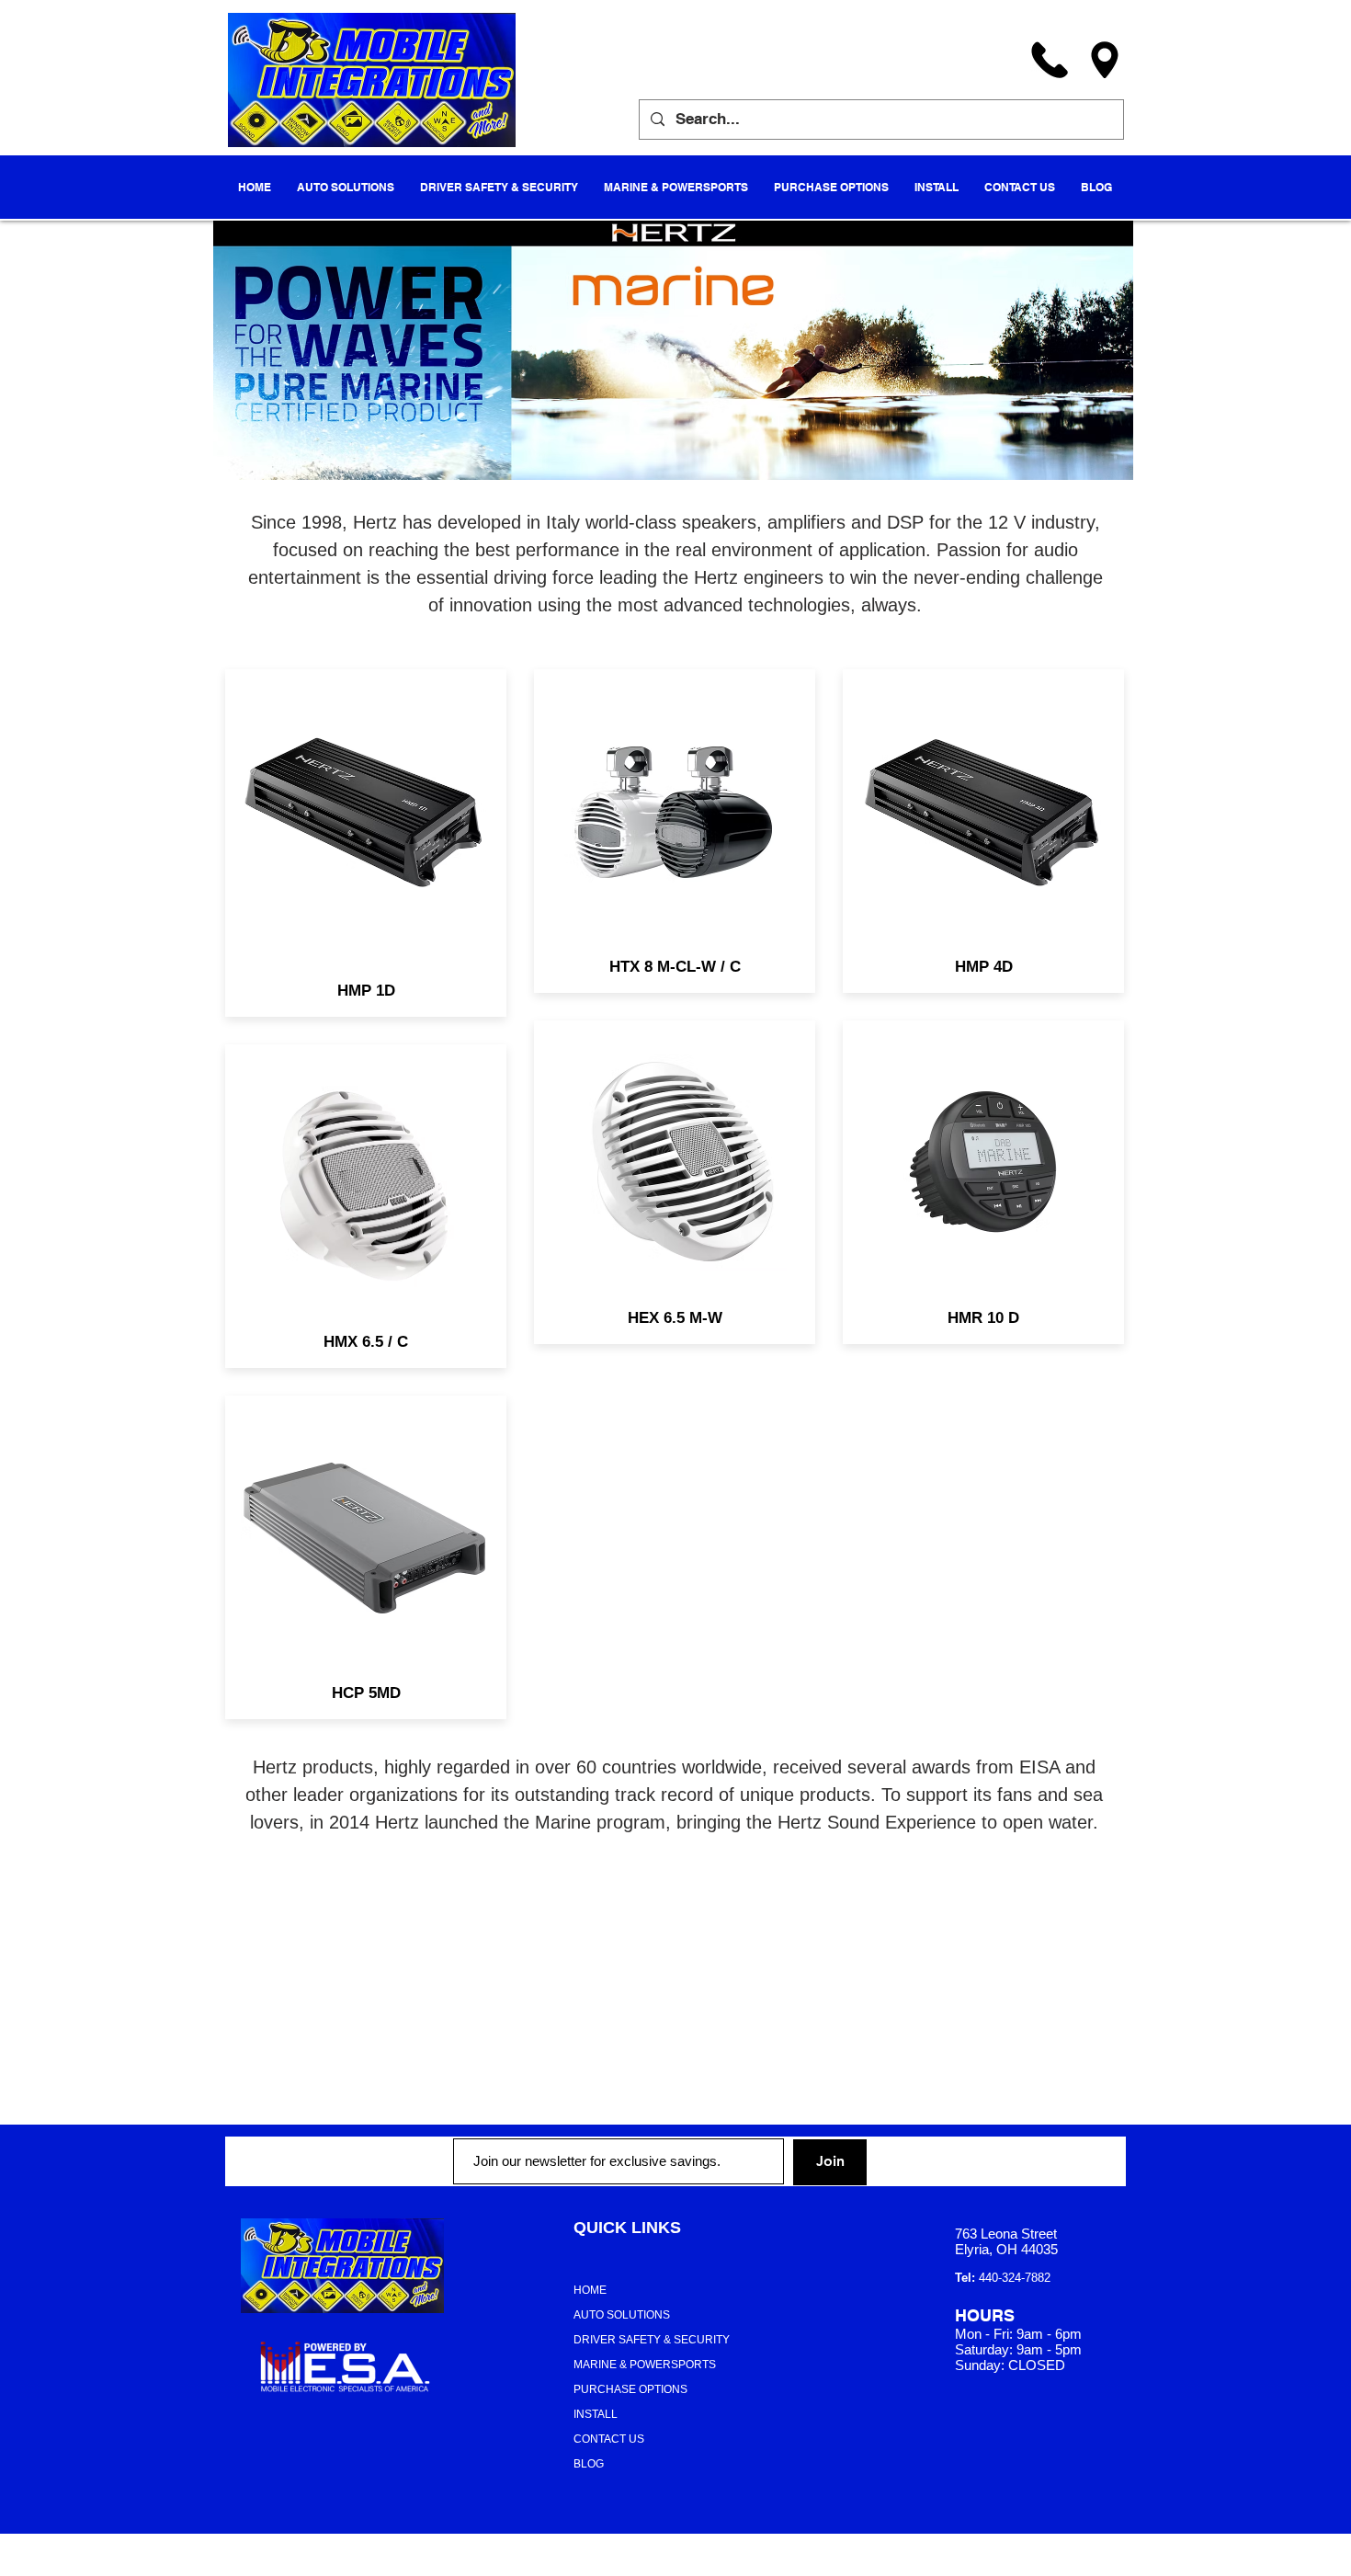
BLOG (589, 2464)
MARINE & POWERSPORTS (645, 2365)
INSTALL (596, 2414)
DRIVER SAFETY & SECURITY (652, 2340)
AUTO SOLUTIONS (622, 2315)
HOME (590, 2290)
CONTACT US (609, 2439)
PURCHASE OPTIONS (630, 2389)
